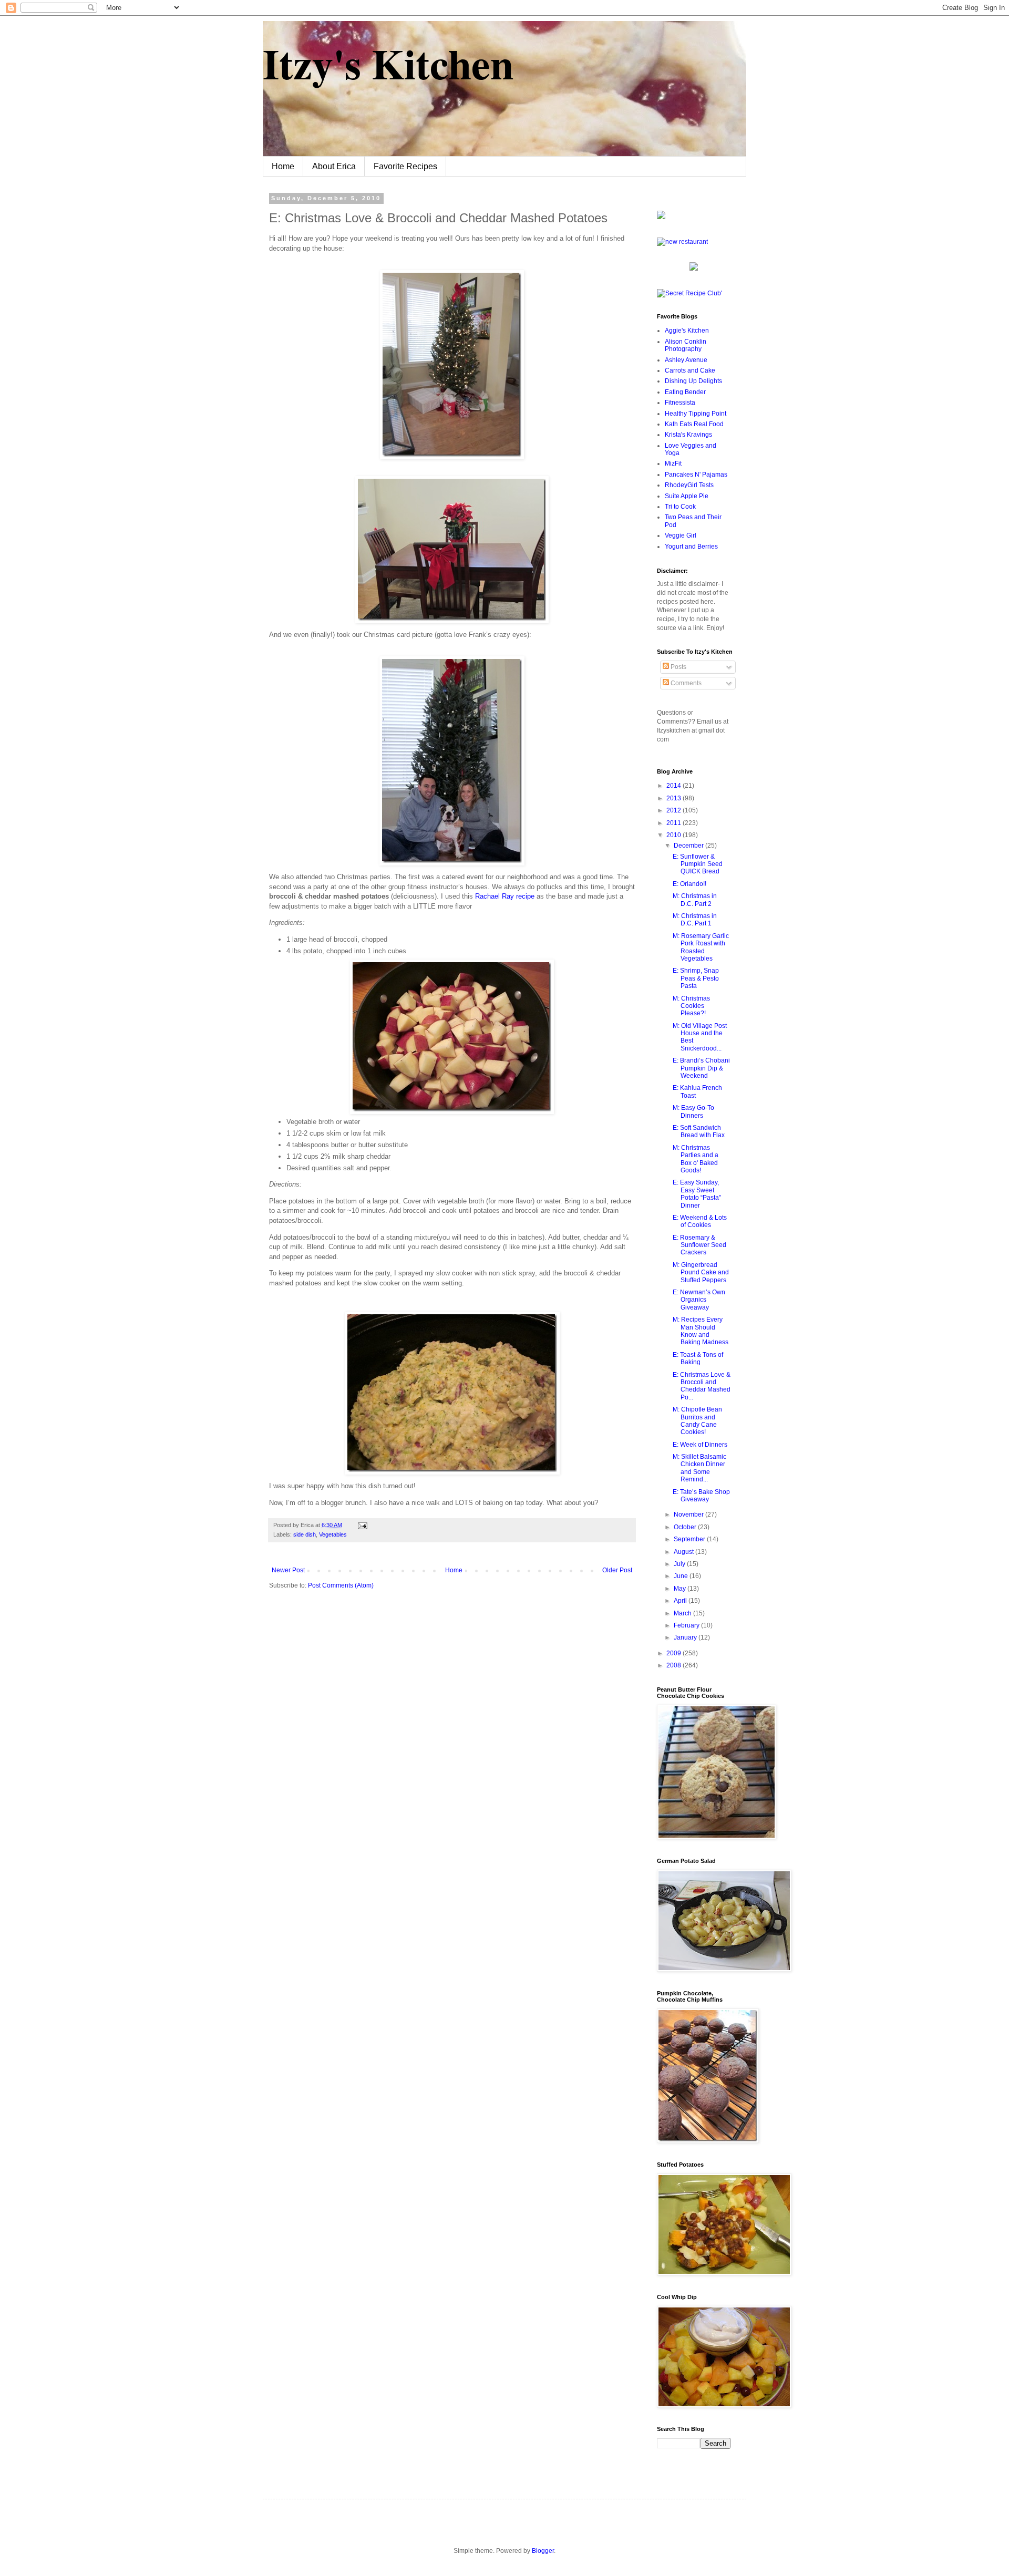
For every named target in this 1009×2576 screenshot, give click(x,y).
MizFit (673, 463)
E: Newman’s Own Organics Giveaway (699, 1300)
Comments (685, 683)
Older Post (617, 1570)
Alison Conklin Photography (686, 345)
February (687, 1625)
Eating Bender (685, 392)
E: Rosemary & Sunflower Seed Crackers (699, 1245)
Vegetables (333, 1534)
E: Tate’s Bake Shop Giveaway (701, 1496)
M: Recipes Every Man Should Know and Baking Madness (701, 1331)
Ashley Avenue (686, 360)
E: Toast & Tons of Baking (698, 1358)
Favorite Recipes (405, 166)
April (681, 1601)
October (686, 1527)
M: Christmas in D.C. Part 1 (695, 920)
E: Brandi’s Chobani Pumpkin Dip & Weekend (701, 1068)
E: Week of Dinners (700, 1445)
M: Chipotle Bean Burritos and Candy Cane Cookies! (697, 1421)
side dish (305, 1534)
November (689, 1514)
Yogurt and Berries (691, 547)
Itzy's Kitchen (388, 63)
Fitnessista (680, 403)
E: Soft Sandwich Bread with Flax (699, 1131)
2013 (675, 798)
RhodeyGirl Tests (689, 485)
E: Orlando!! (689, 884)
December (689, 846)
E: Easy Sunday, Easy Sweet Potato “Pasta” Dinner (697, 1194)
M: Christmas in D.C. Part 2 (695, 900)
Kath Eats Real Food (694, 424)
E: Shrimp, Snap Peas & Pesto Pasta (696, 978)
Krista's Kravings (688, 435)
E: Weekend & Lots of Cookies (700, 1221)
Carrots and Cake (690, 370)
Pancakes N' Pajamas (696, 475)
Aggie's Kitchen (687, 331)
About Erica (334, 166)
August (684, 1552)
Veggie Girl (681, 535)
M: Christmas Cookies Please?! (691, 1006)
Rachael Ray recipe (505, 896)
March (683, 1613)
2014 (675, 786)
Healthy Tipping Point (696, 414)
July (680, 1564)
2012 (675, 810)
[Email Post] (361, 1525)
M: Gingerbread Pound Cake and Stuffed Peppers (701, 1272)
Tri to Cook (680, 507)
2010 (675, 835)
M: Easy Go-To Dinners (693, 1111)
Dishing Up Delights (693, 381)
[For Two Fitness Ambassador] (661, 217)
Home (283, 166)
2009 (675, 1653)
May (681, 1589)
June (682, 1576)
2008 (675, 1665)
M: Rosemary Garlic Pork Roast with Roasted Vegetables (701, 947)
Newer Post (288, 1570)
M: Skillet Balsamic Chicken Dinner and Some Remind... (699, 1468)
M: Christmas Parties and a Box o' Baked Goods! (696, 1159)
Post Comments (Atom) (341, 1585)
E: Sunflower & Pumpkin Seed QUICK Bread (698, 864)
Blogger (543, 2551)
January (686, 1637)
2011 (675, 823)
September (690, 1539)
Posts (678, 667)
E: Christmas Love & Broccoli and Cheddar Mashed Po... (702, 1386)
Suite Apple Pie (687, 496)
